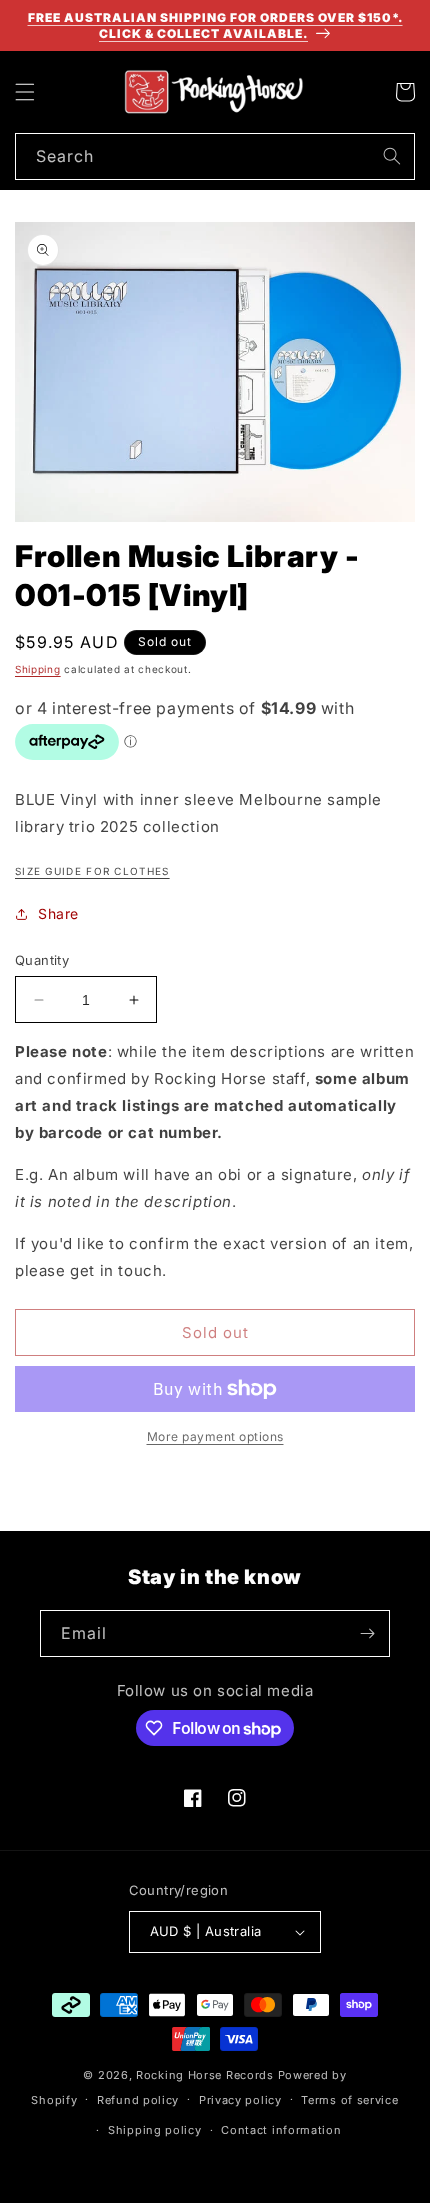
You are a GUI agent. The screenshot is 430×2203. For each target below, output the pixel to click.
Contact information (281, 2130)
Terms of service (349, 2100)
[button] (25, 92)
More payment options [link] (215, 1436)
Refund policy (138, 2100)
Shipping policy (155, 2130)
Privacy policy (240, 2100)
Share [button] (58, 913)
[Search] (392, 156)
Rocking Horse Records (205, 2075)
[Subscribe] (367, 1633)
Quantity (42, 960)
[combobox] (215, 156)
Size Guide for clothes (92, 871)
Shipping (38, 669)
